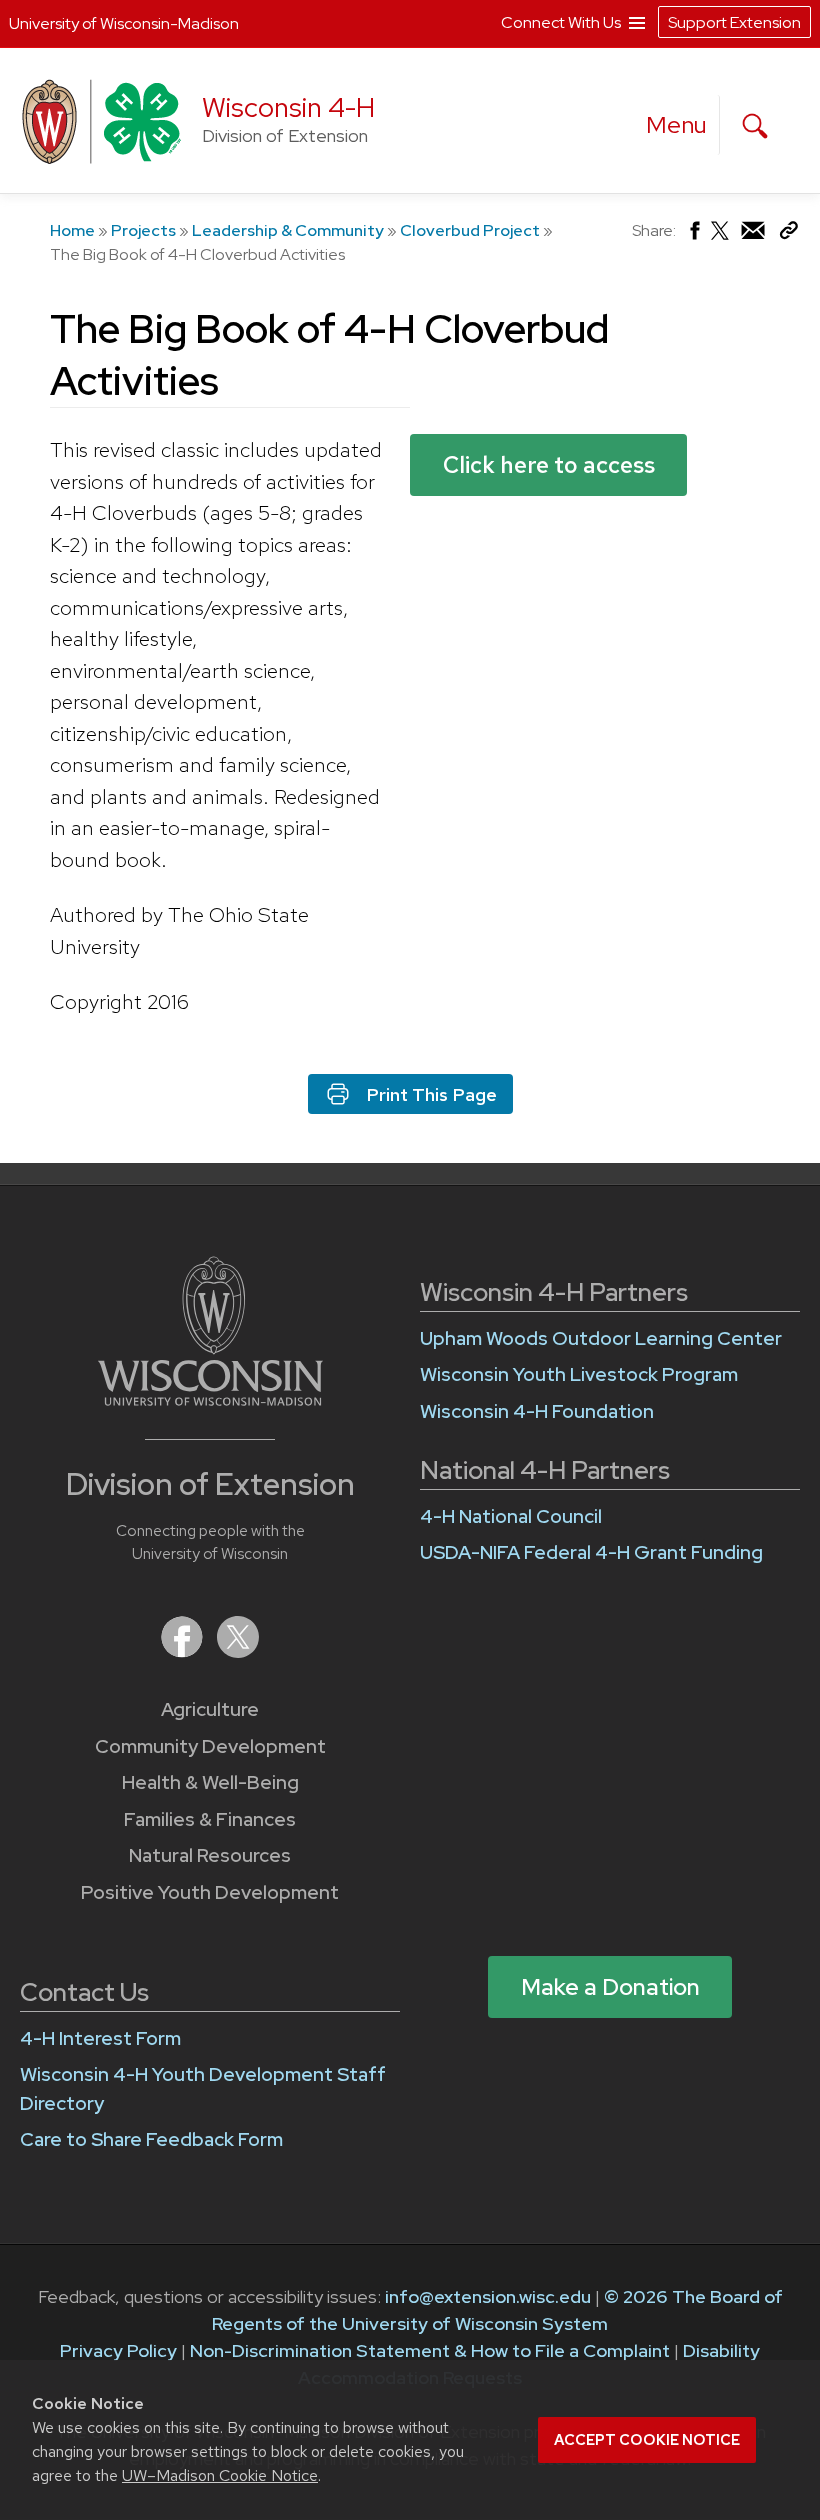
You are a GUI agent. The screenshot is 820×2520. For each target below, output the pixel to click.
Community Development (210, 1746)
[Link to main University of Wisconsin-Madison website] (210, 1399)
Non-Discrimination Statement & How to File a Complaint (430, 2350)
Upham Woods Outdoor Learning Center (601, 1338)
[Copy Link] (788, 234)
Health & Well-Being (210, 1782)
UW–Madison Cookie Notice (220, 2475)
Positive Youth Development (210, 1892)
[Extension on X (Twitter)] (238, 1651)
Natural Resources (210, 1855)
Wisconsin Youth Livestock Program (579, 1374)
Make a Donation (610, 1987)
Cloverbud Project (470, 230)
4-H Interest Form (100, 2038)
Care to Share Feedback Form (151, 2139)
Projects (143, 230)
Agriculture (210, 1709)
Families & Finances (210, 1819)
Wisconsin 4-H (288, 107)
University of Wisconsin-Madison (124, 23)
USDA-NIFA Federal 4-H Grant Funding (591, 1552)
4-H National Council (511, 1516)
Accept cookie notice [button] (647, 2440)
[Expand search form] (755, 126)
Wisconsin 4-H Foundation (537, 1411)
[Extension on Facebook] (184, 1651)
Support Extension (734, 22)
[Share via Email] (754, 235)
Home (72, 230)
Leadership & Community (288, 230)
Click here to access (549, 465)
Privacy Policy (118, 2350)
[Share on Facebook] (693, 235)
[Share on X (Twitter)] (721, 238)
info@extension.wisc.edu (488, 2296)
